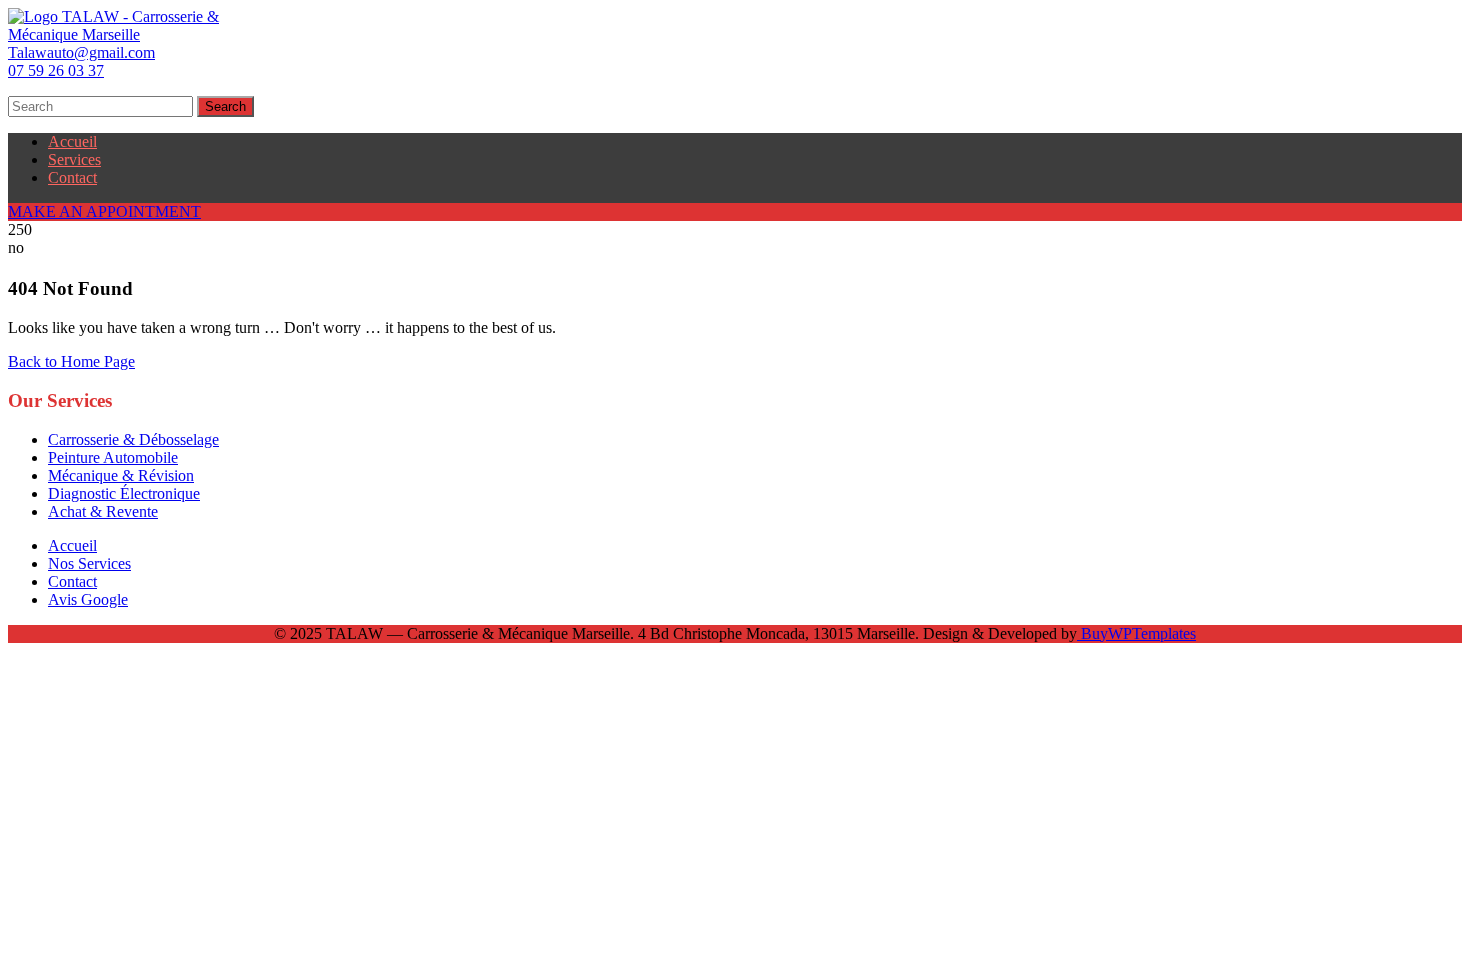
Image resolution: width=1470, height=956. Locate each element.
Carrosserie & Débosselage (133, 439)
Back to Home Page (71, 361)
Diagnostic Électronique (124, 493)
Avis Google (88, 599)
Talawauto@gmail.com (81, 52)
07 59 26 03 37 (56, 70)
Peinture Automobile (113, 457)
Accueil (72, 141)
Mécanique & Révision (121, 475)
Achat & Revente (103, 511)
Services (74, 159)
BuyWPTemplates (1136, 633)
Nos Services (89, 563)
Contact (72, 177)
